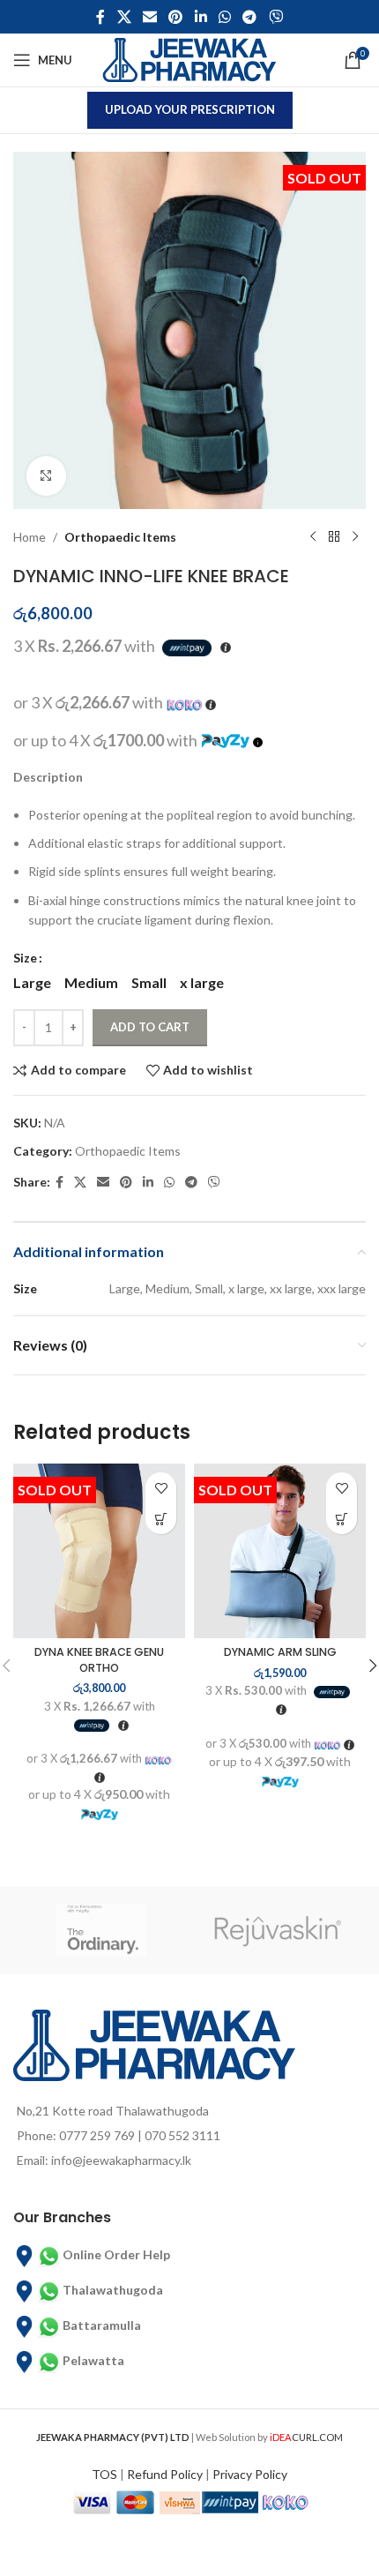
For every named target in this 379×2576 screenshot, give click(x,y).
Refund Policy (165, 2474)
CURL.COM (306, 2437)
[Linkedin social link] (201, 17)
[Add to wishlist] (161, 1488)
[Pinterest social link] (176, 17)
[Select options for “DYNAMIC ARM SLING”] (342, 1519)
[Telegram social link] (250, 17)
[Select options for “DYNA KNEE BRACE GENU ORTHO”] (161, 1519)
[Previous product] (313, 537)
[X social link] (124, 17)
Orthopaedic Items (120, 537)
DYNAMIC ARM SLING (280, 1652)
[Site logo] (189, 59)
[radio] (32, 983)
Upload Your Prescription (190, 109)
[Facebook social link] (101, 17)
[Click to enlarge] (46, 476)
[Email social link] (149, 17)
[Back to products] (334, 537)
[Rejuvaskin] (278, 1930)
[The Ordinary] (101, 1930)
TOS (104, 2474)
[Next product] (355, 537)
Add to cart (150, 1027)
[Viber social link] (275, 17)
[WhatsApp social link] (224, 17)
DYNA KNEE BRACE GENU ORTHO (99, 1660)
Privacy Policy (250, 2474)
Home (30, 537)
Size (25, 958)
